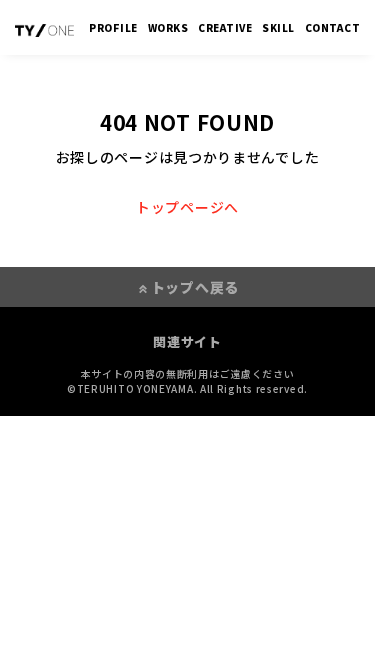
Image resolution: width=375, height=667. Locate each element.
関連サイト (187, 341)
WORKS (168, 27)
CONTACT (333, 27)
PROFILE (113, 27)
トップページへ (187, 207)
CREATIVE (225, 27)
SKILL (278, 27)
